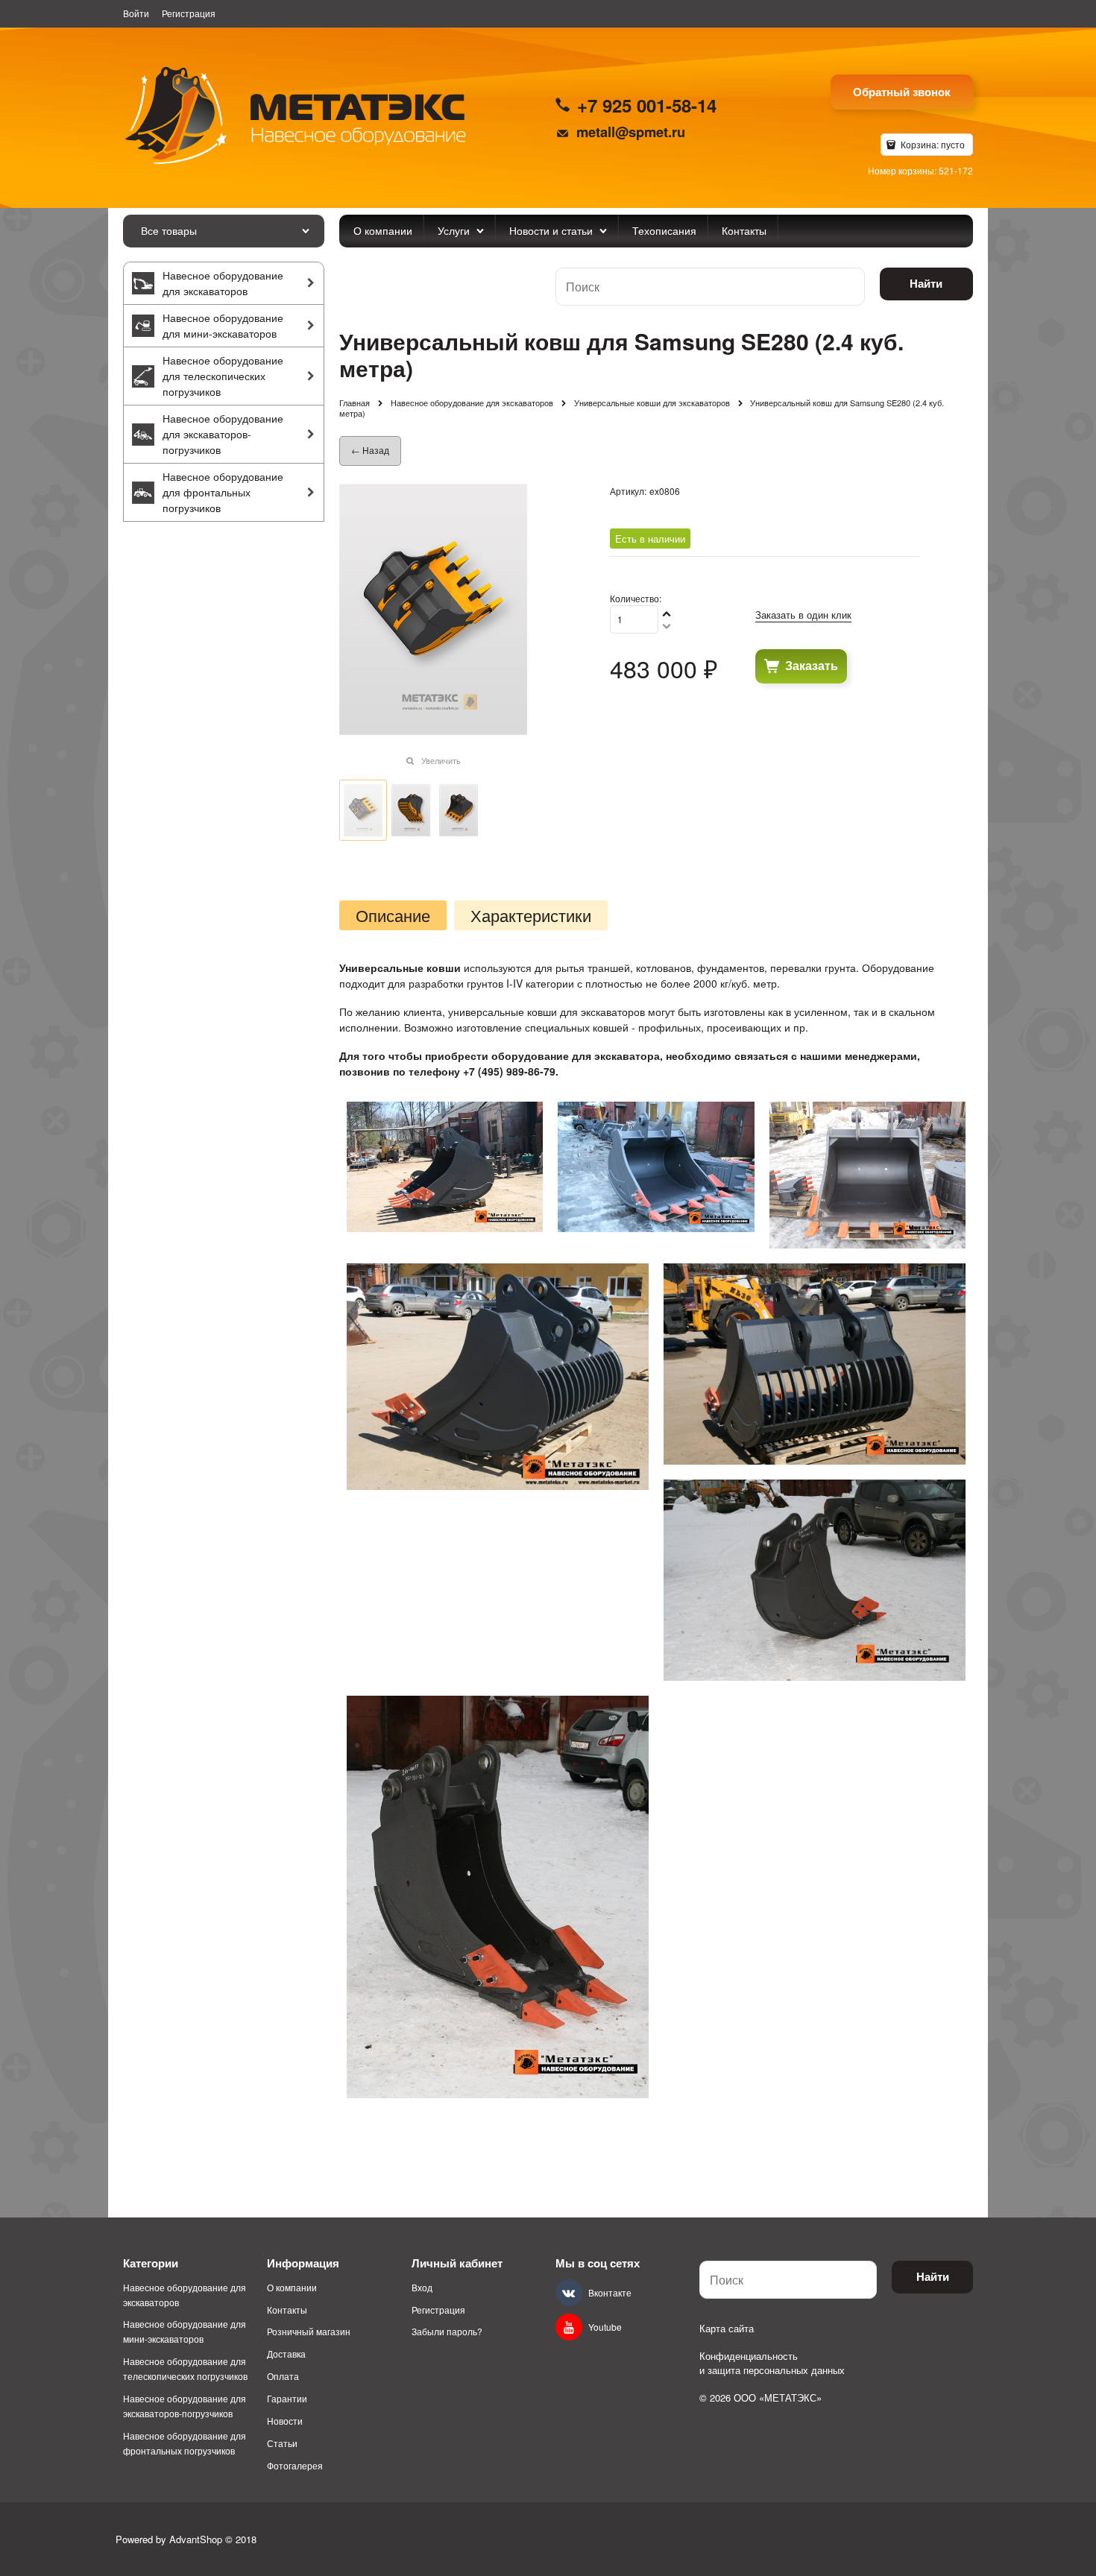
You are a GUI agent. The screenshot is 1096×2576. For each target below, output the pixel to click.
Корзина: (932, 144)
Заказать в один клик (803, 615)
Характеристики (531, 915)
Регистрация (189, 13)
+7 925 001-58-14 (647, 105)
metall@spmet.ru (631, 132)
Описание (393, 915)
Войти (136, 13)
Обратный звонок (902, 92)
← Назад (370, 450)
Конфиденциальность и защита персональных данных (772, 2363)
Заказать (812, 665)
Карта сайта (727, 2328)
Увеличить (441, 760)
